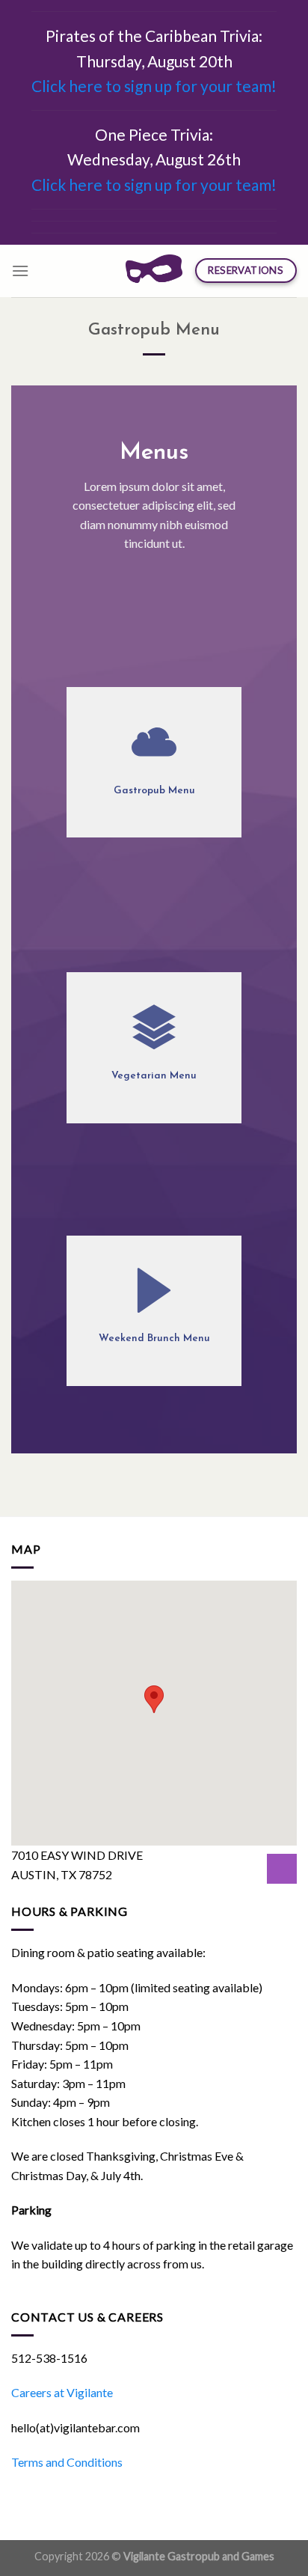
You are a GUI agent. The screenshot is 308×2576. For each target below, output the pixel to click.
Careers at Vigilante (62, 2392)
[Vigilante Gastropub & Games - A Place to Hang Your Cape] (154, 271)
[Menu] (20, 271)
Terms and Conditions (67, 2462)
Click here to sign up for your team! (154, 86)
